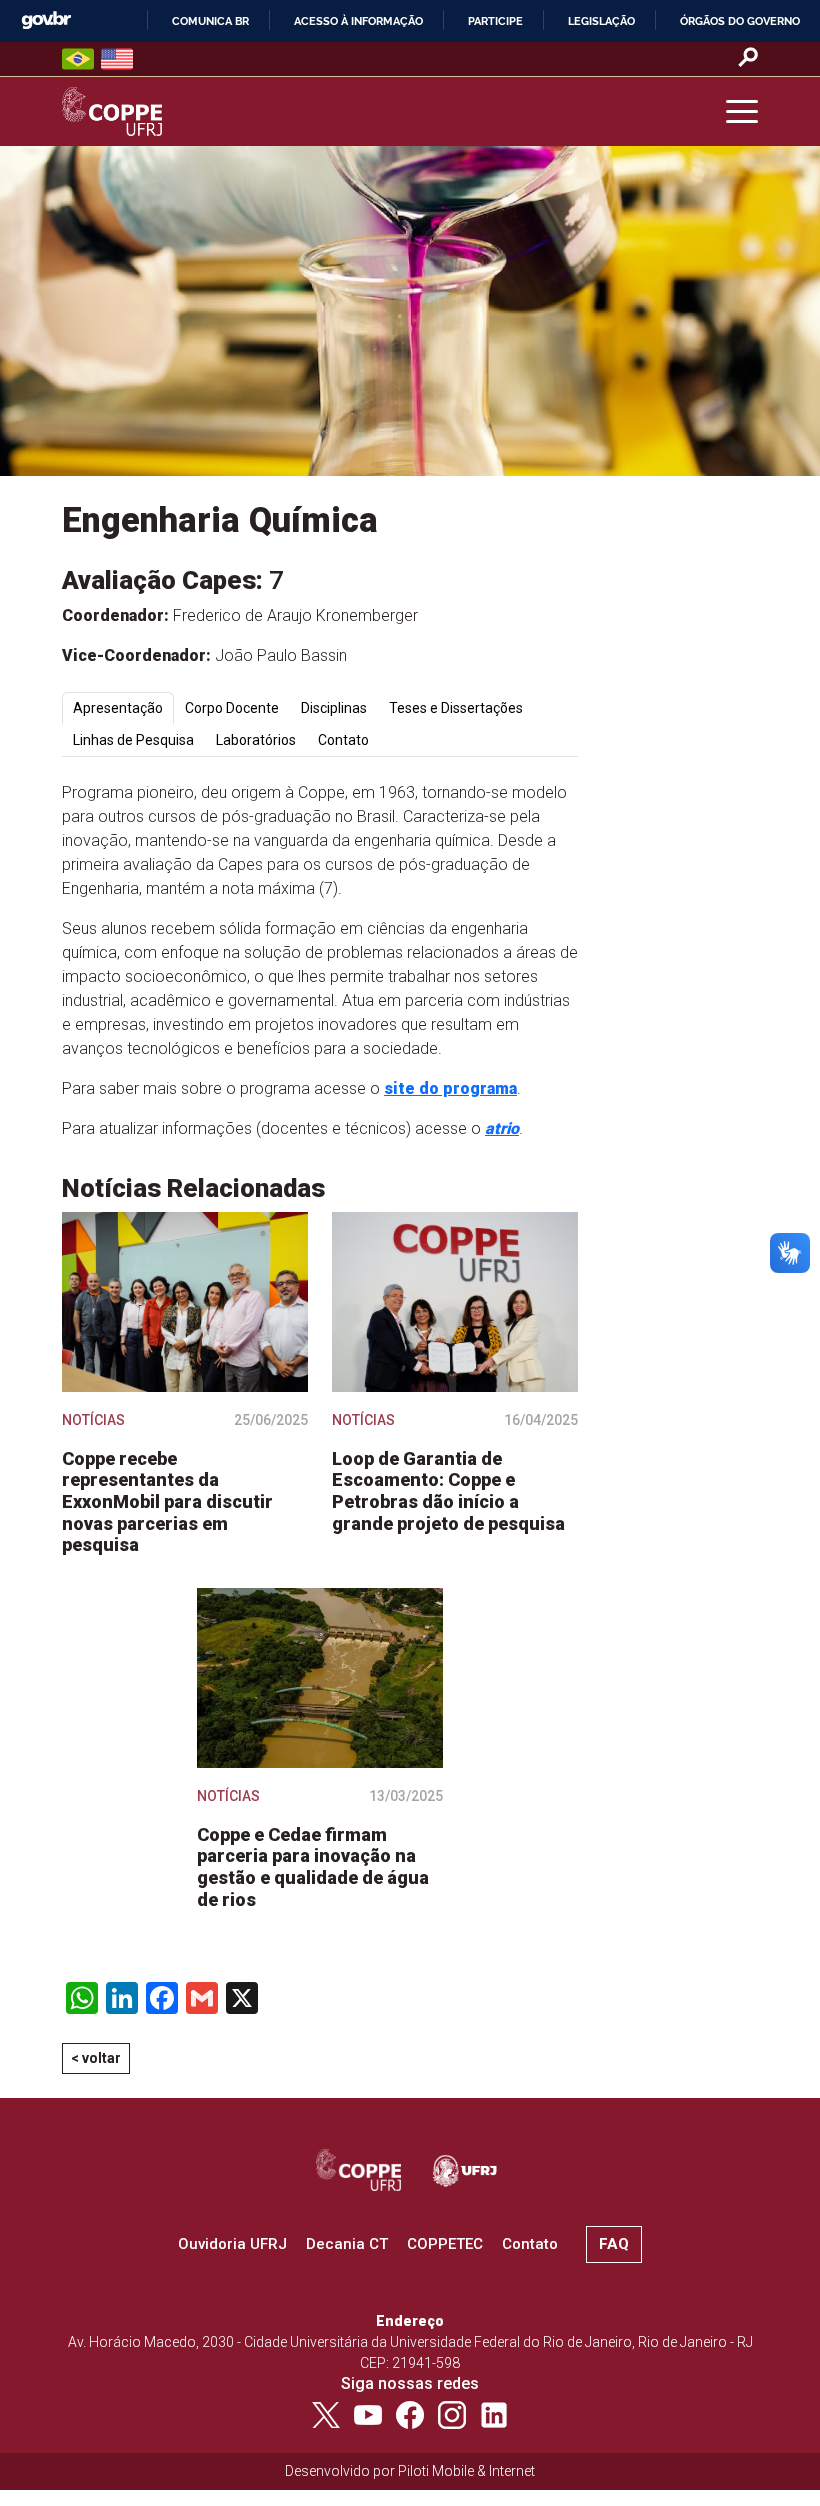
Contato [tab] (343, 740)
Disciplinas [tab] (334, 708)
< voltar (96, 2058)
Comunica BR (210, 21)
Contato (530, 2244)
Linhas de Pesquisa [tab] (133, 740)
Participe (495, 21)
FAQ (614, 2244)
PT (78, 59)
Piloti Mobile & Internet (466, 2471)
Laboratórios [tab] (256, 740)
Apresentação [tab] (118, 708)
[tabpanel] (320, 961)
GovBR (46, 20)
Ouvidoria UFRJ (232, 2244)
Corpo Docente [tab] (232, 708)
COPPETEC (445, 2244)
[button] (742, 112)
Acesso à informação (358, 21)
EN (117, 59)
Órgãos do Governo (740, 21)
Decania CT (347, 2244)
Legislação (601, 21)
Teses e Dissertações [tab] (456, 708)
